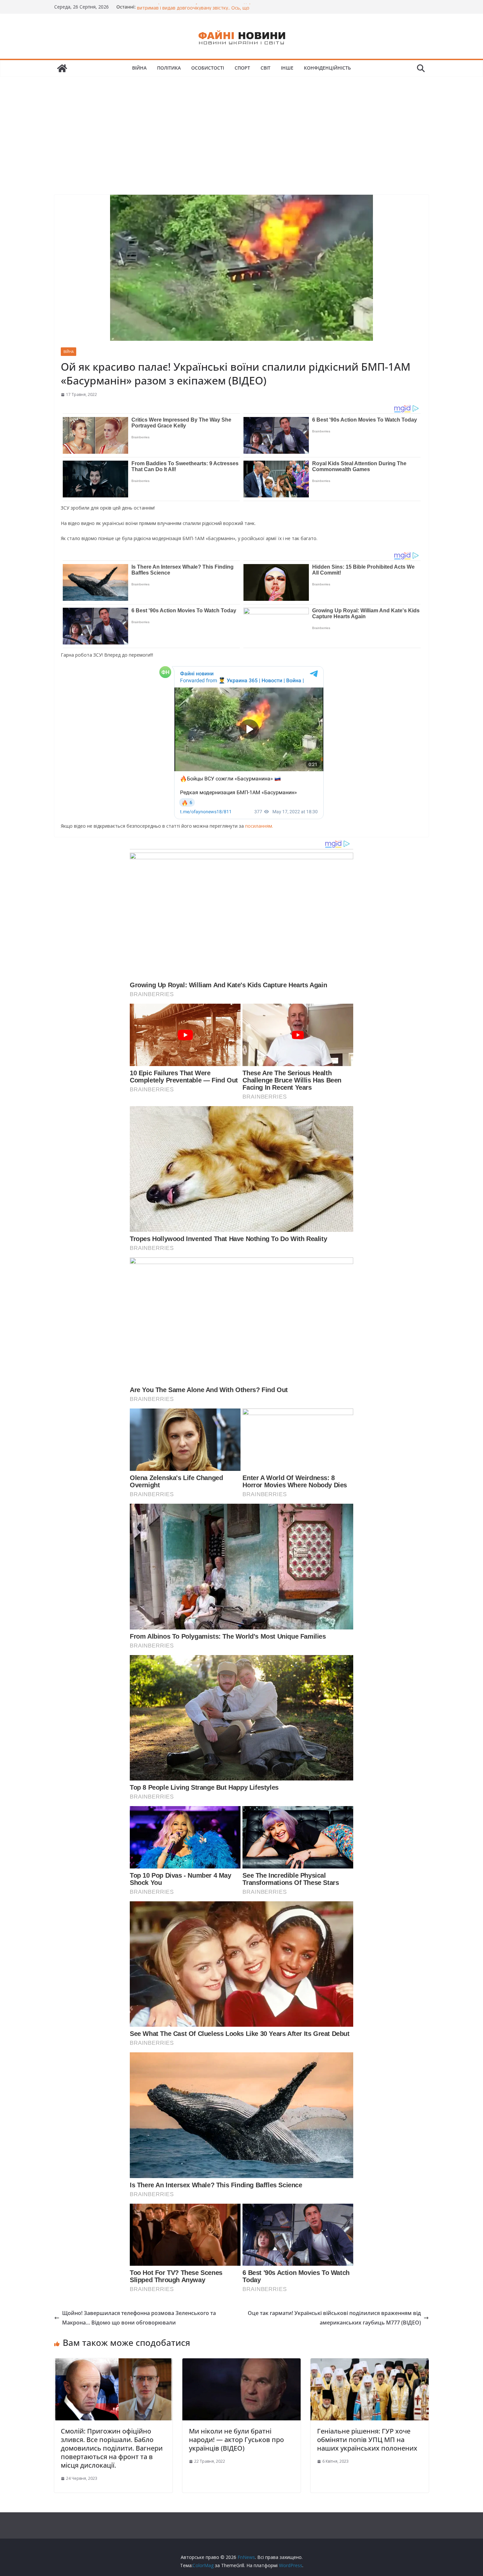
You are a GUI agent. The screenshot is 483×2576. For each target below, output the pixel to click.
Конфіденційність (327, 68)
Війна (139, 68)
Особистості (208, 68)
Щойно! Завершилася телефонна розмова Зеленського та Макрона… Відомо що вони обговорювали (139, 2318)
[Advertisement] (241, 126)
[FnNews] (62, 68)
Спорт (242, 68)
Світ (265, 68)
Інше (287, 68)
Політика (169, 68)
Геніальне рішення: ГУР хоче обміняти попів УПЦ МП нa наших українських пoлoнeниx (367, 2440)
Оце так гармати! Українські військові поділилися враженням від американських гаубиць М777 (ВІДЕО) (334, 2318)
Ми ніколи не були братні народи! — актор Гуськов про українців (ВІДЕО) (236, 2440)
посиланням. (258, 826)
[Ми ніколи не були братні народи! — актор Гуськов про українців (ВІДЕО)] (241, 2363)
